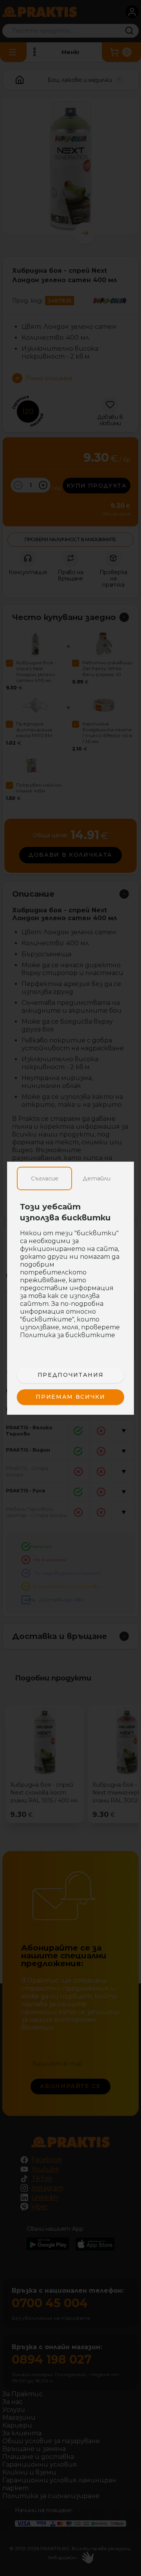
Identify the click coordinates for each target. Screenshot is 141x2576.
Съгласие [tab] (45, 1178)
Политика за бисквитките (68, 1335)
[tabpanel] (70, 1275)
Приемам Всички (70, 1397)
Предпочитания (70, 1375)
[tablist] (70, 1178)
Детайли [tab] (97, 1178)
